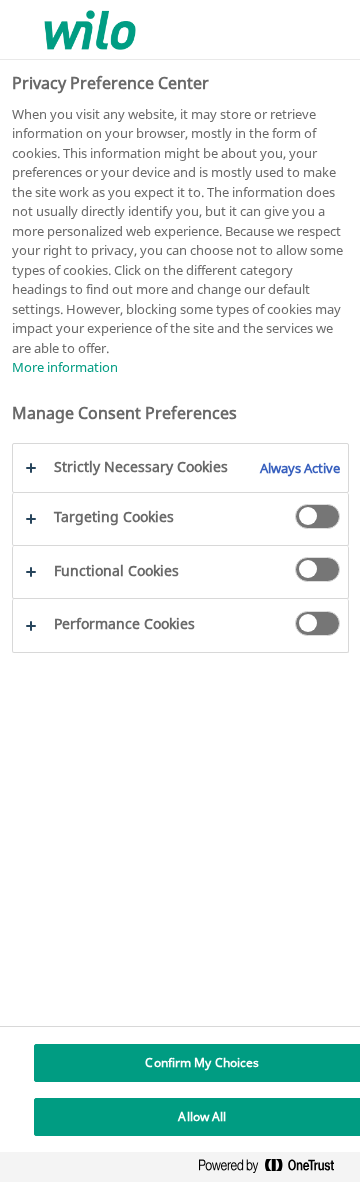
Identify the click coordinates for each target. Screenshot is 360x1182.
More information (65, 367)
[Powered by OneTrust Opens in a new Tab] (274, 1169)
